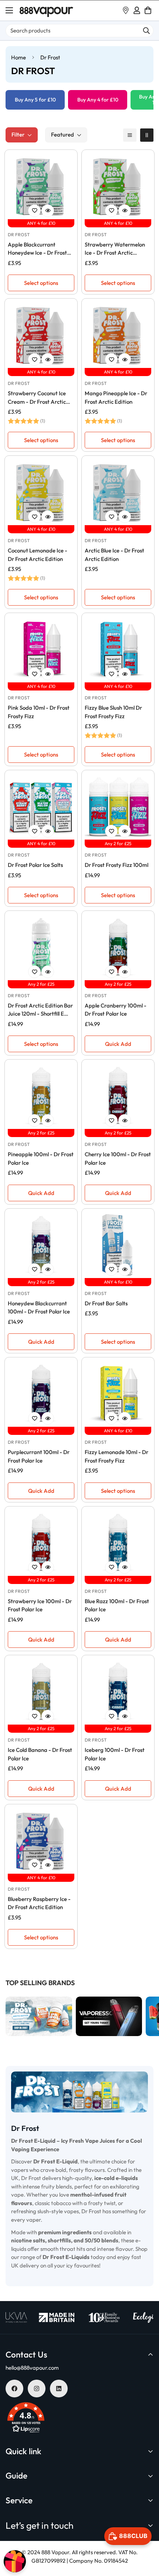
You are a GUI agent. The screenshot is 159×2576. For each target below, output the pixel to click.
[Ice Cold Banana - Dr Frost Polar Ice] (41, 1691)
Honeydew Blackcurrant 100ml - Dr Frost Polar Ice (39, 1308)
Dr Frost (19, 235)
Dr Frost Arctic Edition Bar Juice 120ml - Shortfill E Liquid (40, 1010)
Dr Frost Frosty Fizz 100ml (116, 865)
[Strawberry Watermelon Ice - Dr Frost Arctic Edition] (118, 186)
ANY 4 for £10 (41, 223)
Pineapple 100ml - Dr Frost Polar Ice (41, 1158)
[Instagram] (37, 2389)
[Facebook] (14, 2389)
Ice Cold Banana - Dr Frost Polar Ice (40, 1754)
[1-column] (130, 135)
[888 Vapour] (46, 11)
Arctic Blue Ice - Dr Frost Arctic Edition (114, 555)
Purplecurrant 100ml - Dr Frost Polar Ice (39, 1456)
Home (18, 57)
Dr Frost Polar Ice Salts (35, 865)
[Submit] (146, 31)
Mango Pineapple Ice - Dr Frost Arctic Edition (116, 397)
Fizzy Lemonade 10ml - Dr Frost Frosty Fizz (116, 1456)
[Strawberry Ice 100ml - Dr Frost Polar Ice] (41, 1543)
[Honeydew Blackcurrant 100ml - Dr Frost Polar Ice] (41, 1245)
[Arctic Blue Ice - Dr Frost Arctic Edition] (118, 492)
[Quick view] (48, 211)
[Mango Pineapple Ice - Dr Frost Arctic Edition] (118, 335)
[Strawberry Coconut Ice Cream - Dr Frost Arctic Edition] (41, 335)
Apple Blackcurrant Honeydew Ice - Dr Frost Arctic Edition (37, 249)
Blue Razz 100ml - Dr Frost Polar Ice (117, 1605)
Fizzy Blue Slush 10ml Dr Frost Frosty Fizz (113, 712)
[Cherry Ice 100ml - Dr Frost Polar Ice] (118, 1096)
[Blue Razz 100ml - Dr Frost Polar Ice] (118, 1543)
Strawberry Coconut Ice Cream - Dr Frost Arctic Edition (37, 398)
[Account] (137, 10)
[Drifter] (109, 2017)
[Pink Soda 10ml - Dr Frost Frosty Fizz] (41, 649)
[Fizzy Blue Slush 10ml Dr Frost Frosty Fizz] (118, 649)
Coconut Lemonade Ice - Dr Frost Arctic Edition (38, 555)
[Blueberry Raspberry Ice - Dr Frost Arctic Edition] (41, 1840)
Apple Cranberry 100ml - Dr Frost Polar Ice (116, 1010)
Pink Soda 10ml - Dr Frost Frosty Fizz (39, 712)
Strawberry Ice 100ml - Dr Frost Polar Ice (40, 1605)
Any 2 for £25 (118, 843)
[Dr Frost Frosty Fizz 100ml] (118, 806)
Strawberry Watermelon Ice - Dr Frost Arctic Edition (115, 249)
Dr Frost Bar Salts (106, 1303)
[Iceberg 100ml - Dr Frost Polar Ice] (118, 1691)
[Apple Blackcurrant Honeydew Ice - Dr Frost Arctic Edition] (41, 186)
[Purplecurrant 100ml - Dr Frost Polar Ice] (41, 1394)
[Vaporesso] (39, 2017)
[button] (148, 10)
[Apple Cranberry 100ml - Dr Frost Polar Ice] (118, 947)
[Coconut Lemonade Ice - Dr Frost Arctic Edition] (41, 492)
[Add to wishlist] (34, 211)
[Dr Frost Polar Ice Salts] (41, 806)
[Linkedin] (59, 2389)
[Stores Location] (126, 10)
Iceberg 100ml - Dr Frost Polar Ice (115, 1754)
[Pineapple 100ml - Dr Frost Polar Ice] (41, 1096)
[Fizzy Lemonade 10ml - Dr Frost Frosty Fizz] (118, 1394)
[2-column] (147, 135)
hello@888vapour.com (32, 2368)
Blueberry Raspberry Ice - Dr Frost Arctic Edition (39, 1903)
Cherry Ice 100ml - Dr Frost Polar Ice (118, 1158)
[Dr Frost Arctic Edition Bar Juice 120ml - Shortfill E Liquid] (41, 947)
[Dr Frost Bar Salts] (118, 1245)
